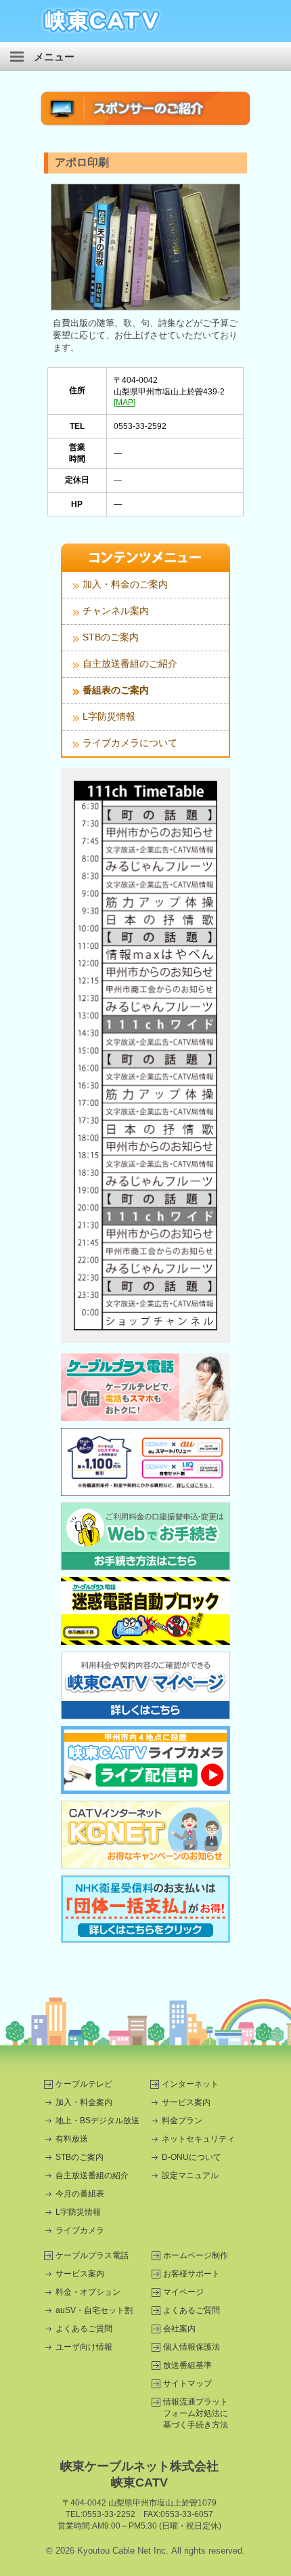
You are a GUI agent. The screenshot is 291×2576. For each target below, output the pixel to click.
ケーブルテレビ (84, 2084)
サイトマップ (187, 2384)
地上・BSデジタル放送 (97, 2121)
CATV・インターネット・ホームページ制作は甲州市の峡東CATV (102, 21)
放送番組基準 (187, 2365)
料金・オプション (88, 2292)
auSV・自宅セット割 (94, 2310)
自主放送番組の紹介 (92, 2175)
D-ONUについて (192, 2157)
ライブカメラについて (130, 743)
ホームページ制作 (196, 2255)
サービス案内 (186, 2102)
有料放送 (72, 2139)
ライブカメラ (80, 2230)
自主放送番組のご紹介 (130, 663)
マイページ (183, 2292)
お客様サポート (192, 2274)
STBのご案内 (111, 637)
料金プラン (182, 2121)
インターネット (190, 2084)
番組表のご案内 (116, 690)
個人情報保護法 (192, 2347)
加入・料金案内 (84, 2102)
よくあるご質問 (84, 2329)
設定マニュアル (190, 2175)
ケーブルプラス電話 (92, 2255)
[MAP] (125, 403)
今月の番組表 (80, 2194)
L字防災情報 (109, 716)
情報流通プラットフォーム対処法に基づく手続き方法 (196, 2413)
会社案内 (179, 2329)
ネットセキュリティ (198, 2139)
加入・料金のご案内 (125, 584)
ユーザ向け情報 (84, 2347)
